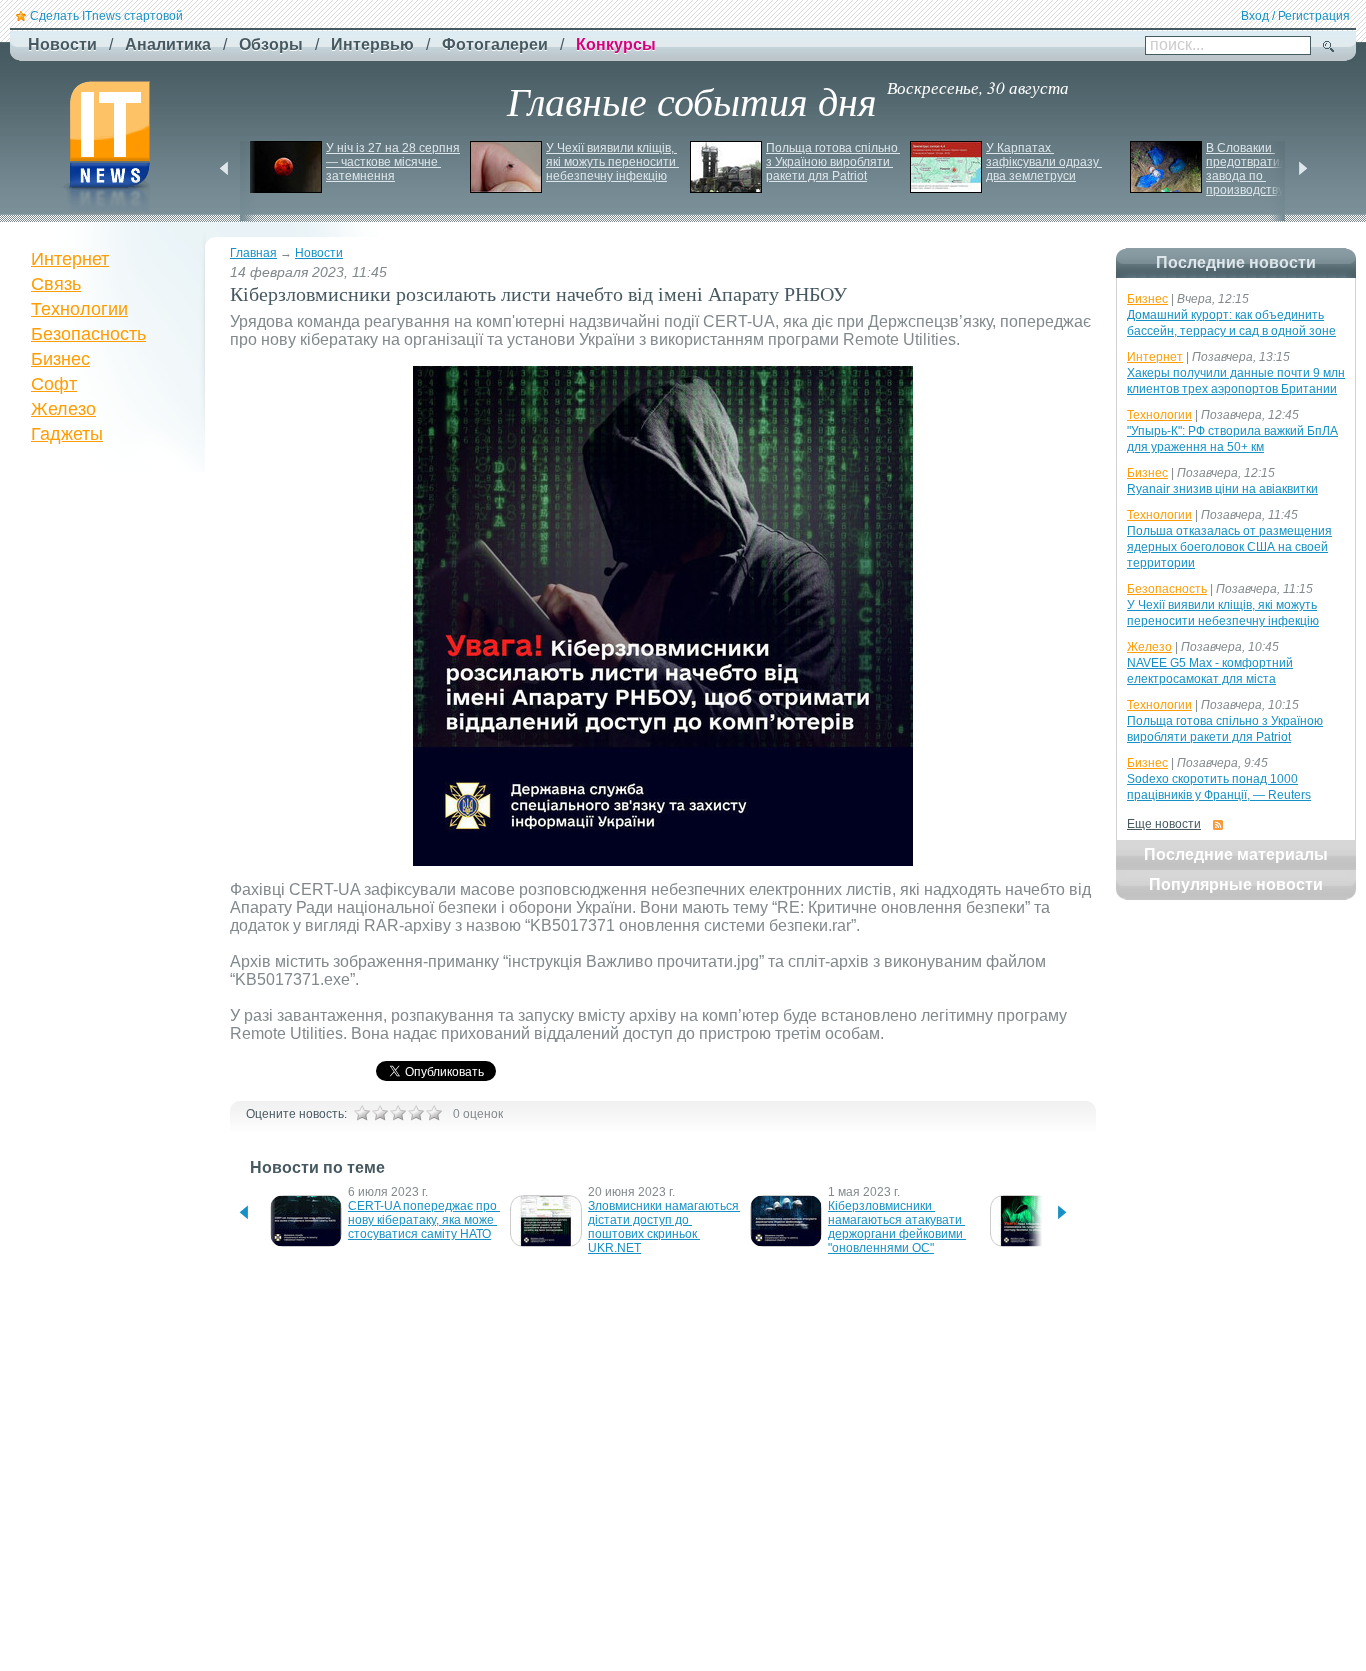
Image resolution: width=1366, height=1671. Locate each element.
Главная (253, 253)
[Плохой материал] (380, 1113)
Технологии (79, 309)
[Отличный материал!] (434, 1113)
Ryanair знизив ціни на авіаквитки (1222, 489)
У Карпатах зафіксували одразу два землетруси (1044, 162)
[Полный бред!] (362, 1113)
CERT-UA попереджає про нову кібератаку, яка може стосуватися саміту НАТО (424, 1220)
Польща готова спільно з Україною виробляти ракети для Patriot (833, 162)
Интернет (70, 259)
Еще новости (1164, 824)
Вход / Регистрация (1295, 16)
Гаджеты (67, 434)
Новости (319, 253)
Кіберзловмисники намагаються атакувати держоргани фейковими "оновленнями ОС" (897, 1227)
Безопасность (88, 334)
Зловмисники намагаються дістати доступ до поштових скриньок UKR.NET (665, 1227)
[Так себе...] (398, 1113)
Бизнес (60, 359)
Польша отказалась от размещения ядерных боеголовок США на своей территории (1229, 547)
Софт (54, 384)
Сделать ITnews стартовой (106, 16)
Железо (63, 409)
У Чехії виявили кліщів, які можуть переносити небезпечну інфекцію (612, 162)
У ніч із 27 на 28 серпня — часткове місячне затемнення (394, 162)
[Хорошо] (416, 1113)
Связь (56, 284)
